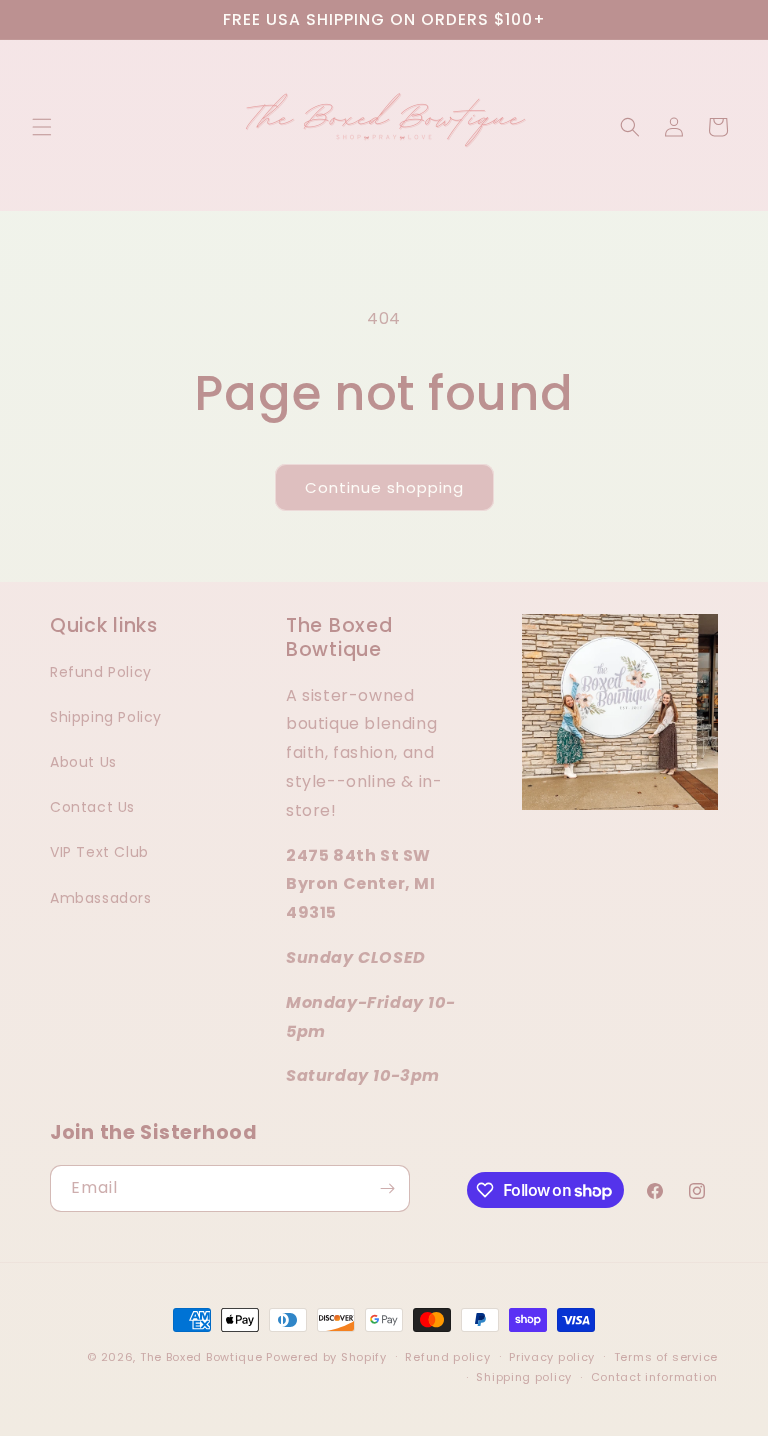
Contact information (654, 1377)
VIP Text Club (99, 852)
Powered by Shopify (326, 1357)
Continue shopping (384, 487)
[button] (42, 127)
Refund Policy (101, 672)
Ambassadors (101, 898)
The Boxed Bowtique (201, 1357)
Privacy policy (552, 1357)
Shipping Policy (106, 717)
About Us (83, 762)
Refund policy (447, 1357)
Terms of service (666, 1357)
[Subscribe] (387, 1188)
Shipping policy (524, 1377)
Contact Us (92, 807)
